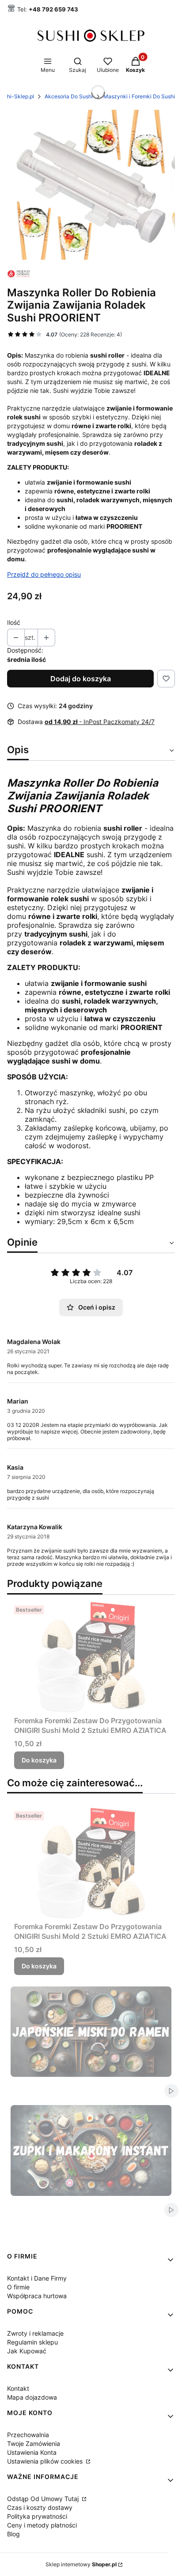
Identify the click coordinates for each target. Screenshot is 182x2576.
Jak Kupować (27, 2351)
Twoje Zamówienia (34, 2443)
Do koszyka (39, 1760)
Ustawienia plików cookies (46, 2461)
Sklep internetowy (81, 2564)
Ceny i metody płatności (42, 2525)
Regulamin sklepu (32, 2342)
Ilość (14, 622)
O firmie (18, 2287)
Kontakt (18, 2388)
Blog (13, 2534)
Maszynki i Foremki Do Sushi (139, 96)
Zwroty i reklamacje (35, 2333)
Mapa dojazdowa (32, 2397)
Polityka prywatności (37, 2516)
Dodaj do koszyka (81, 679)
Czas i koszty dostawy (40, 2507)
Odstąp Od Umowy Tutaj (44, 2499)
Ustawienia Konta (32, 2452)
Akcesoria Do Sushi (69, 96)
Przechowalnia (28, 2435)
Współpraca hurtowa (37, 2296)
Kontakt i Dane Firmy (37, 2278)
